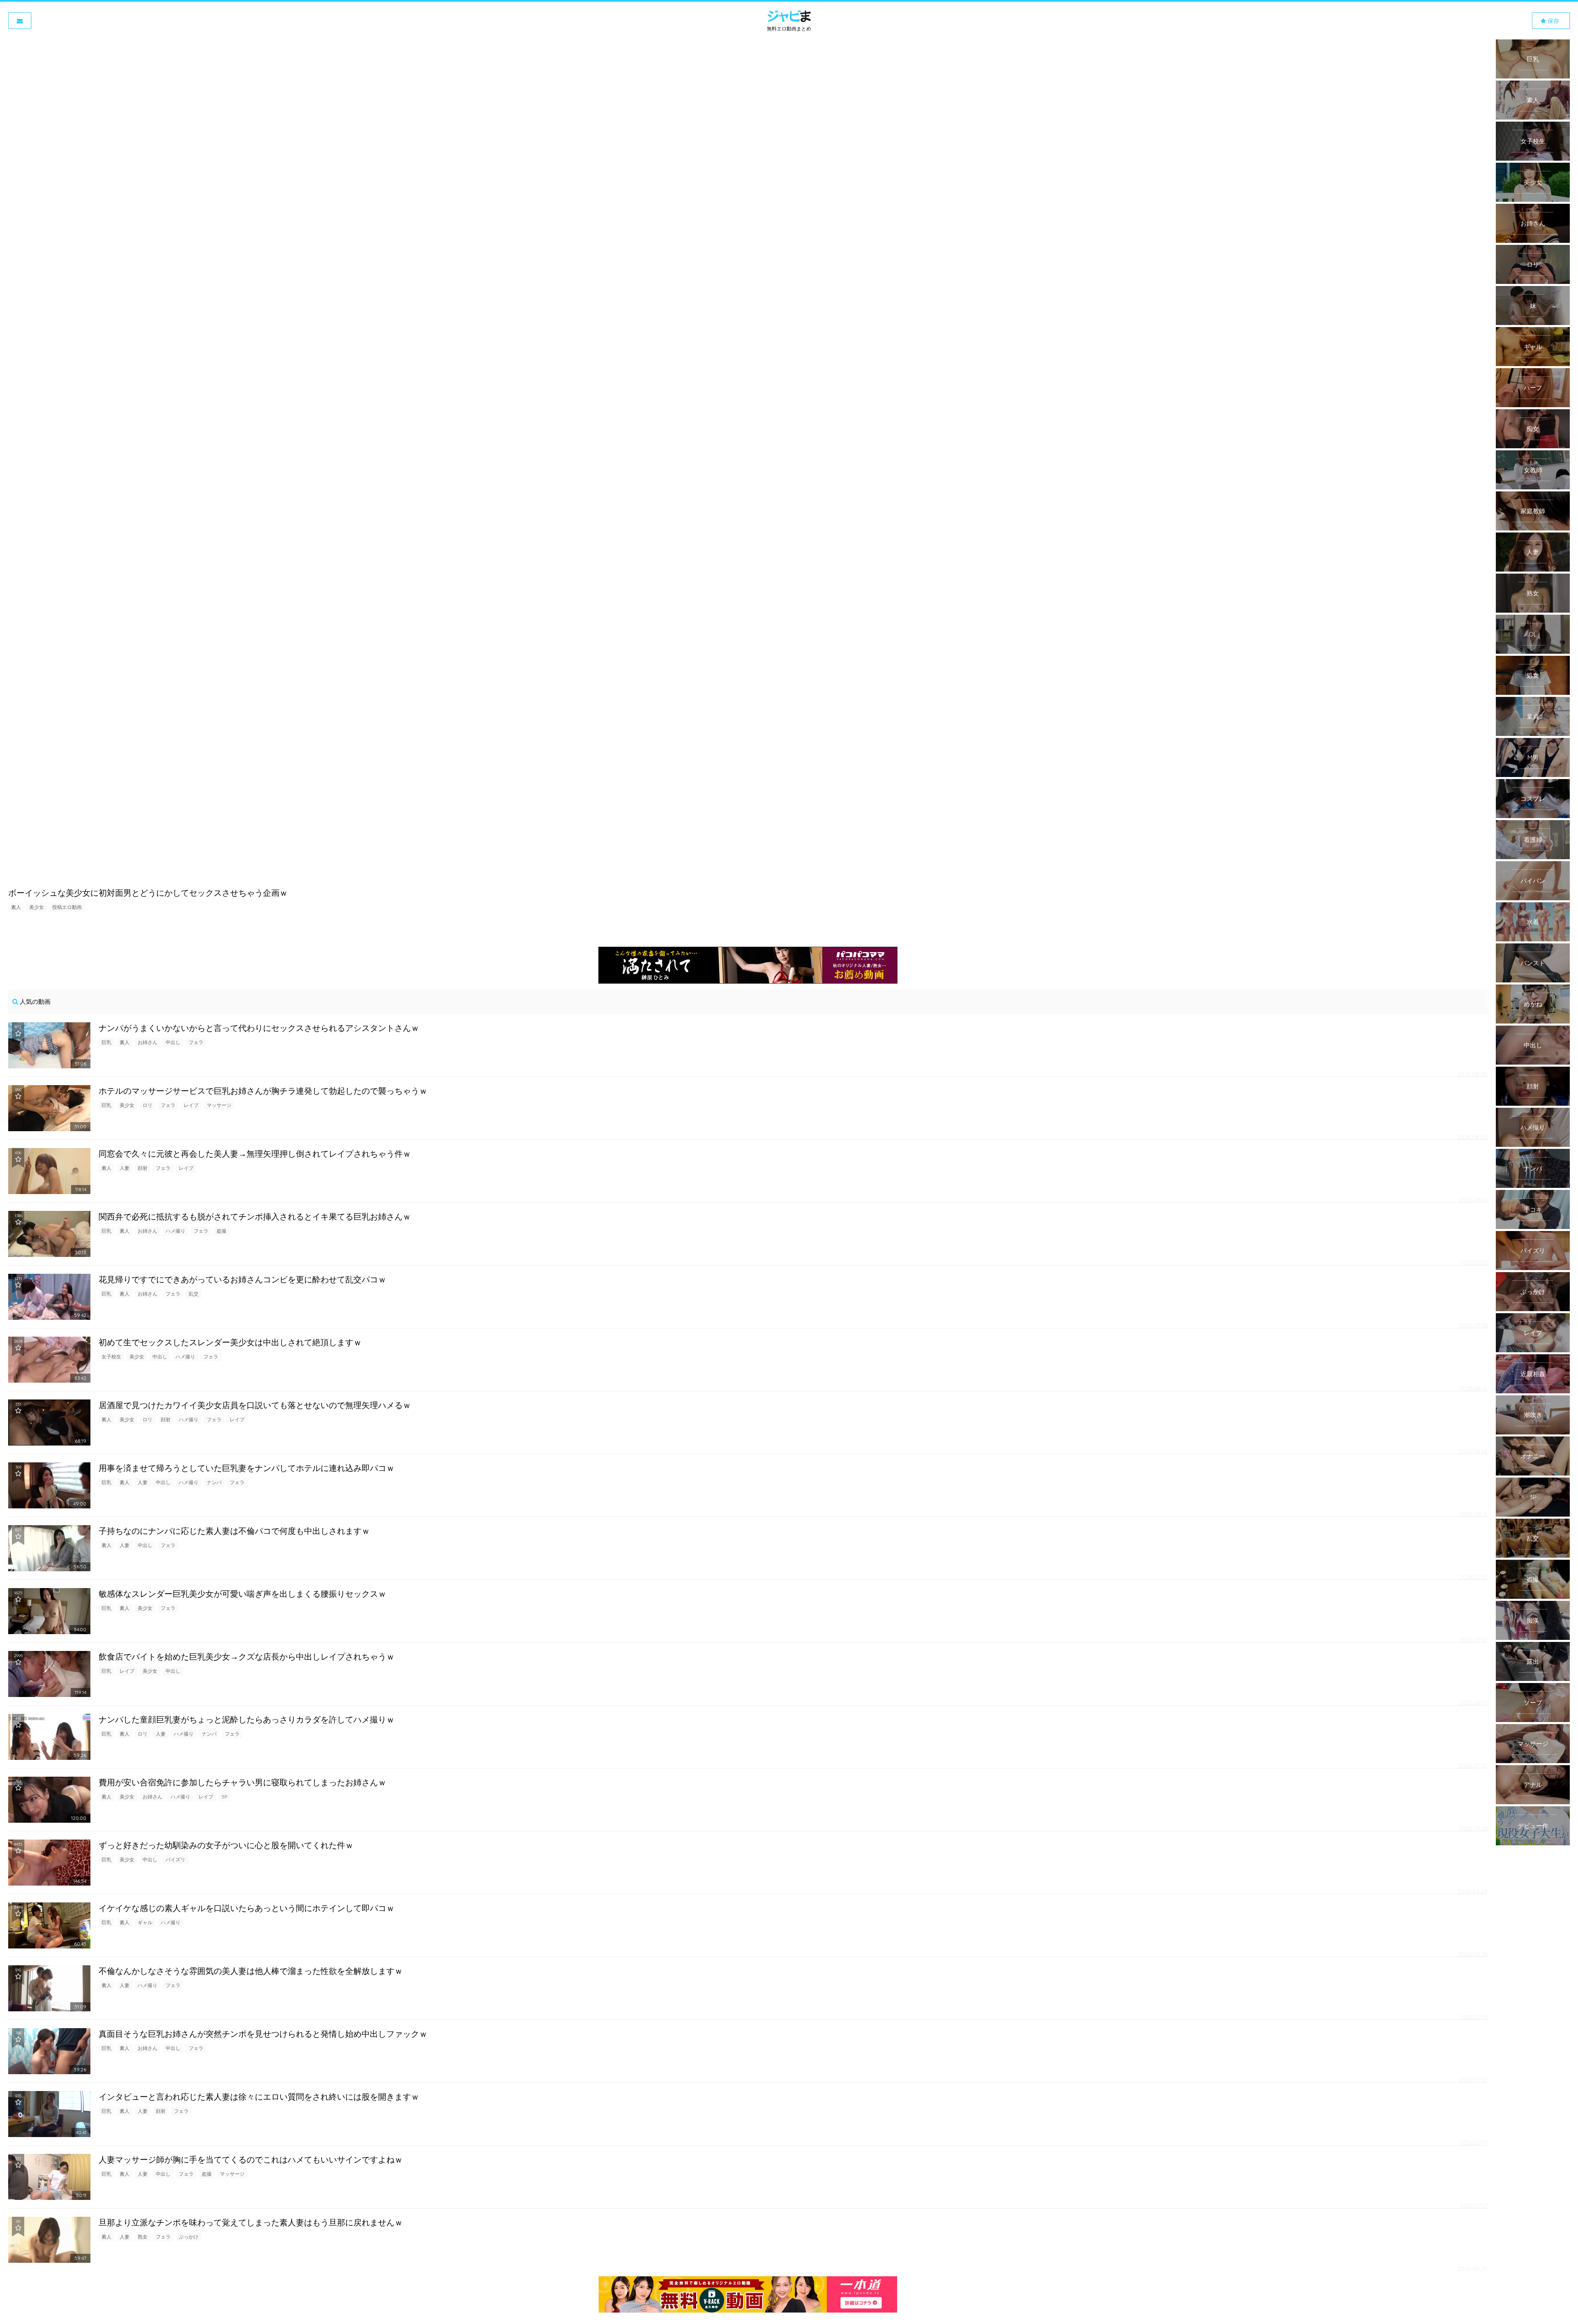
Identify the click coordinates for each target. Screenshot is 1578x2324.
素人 (16, 907)
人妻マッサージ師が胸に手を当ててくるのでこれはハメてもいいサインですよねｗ (251, 2159)
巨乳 (106, 1042)
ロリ (148, 1105)
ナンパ (214, 1482)
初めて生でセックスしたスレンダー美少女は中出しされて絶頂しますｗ (230, 1342)
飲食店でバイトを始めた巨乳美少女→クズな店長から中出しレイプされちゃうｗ (247, 1657)
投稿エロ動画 (67, 907)
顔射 (143, 1168)
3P (224, 1797)
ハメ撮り (175, 1231)
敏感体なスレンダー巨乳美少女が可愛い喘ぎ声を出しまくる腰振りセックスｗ (242, 1594)
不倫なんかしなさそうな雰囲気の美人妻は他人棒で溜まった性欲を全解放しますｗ (251, 1971)
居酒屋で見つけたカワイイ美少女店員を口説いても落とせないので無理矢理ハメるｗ (255, 1405)
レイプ (191, 1105)
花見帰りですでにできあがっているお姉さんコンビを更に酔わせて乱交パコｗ (242, 1279)
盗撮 (221, 1231)
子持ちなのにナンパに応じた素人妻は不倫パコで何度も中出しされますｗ (234, 1531)
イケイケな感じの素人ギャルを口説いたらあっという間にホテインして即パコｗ (247, 1908)
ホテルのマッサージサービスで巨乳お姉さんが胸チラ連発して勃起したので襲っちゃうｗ (263, 1091)
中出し (173, 1042)
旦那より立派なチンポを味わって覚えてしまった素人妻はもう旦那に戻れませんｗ (251, 2222)
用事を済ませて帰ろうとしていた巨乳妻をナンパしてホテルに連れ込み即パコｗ (247, 1468)
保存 (1553, 21)
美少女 (37, 907)
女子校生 (111, 1357)
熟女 (143, 2237)
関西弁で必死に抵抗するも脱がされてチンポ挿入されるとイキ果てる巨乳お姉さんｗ (255, 1216)
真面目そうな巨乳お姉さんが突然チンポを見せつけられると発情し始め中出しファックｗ (263, 2034)
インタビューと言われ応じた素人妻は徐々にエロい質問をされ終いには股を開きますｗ (259, 2097)
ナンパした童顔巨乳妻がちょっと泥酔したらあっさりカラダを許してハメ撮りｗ (247, 1719)
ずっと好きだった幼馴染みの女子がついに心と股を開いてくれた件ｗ (226, 1845)
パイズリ (175, 1859)
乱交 (194, 1294)
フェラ (196, 1042)
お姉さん (148, 1042)
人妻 (125, 1168)
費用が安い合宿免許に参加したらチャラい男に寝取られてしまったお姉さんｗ (242, 1782)
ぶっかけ (189, 2237)
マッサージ (219, 1105)
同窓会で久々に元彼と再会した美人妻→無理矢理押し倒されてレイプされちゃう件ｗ (255, 1154)
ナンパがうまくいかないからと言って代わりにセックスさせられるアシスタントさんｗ (259, 1028)
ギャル (145, 1922)
